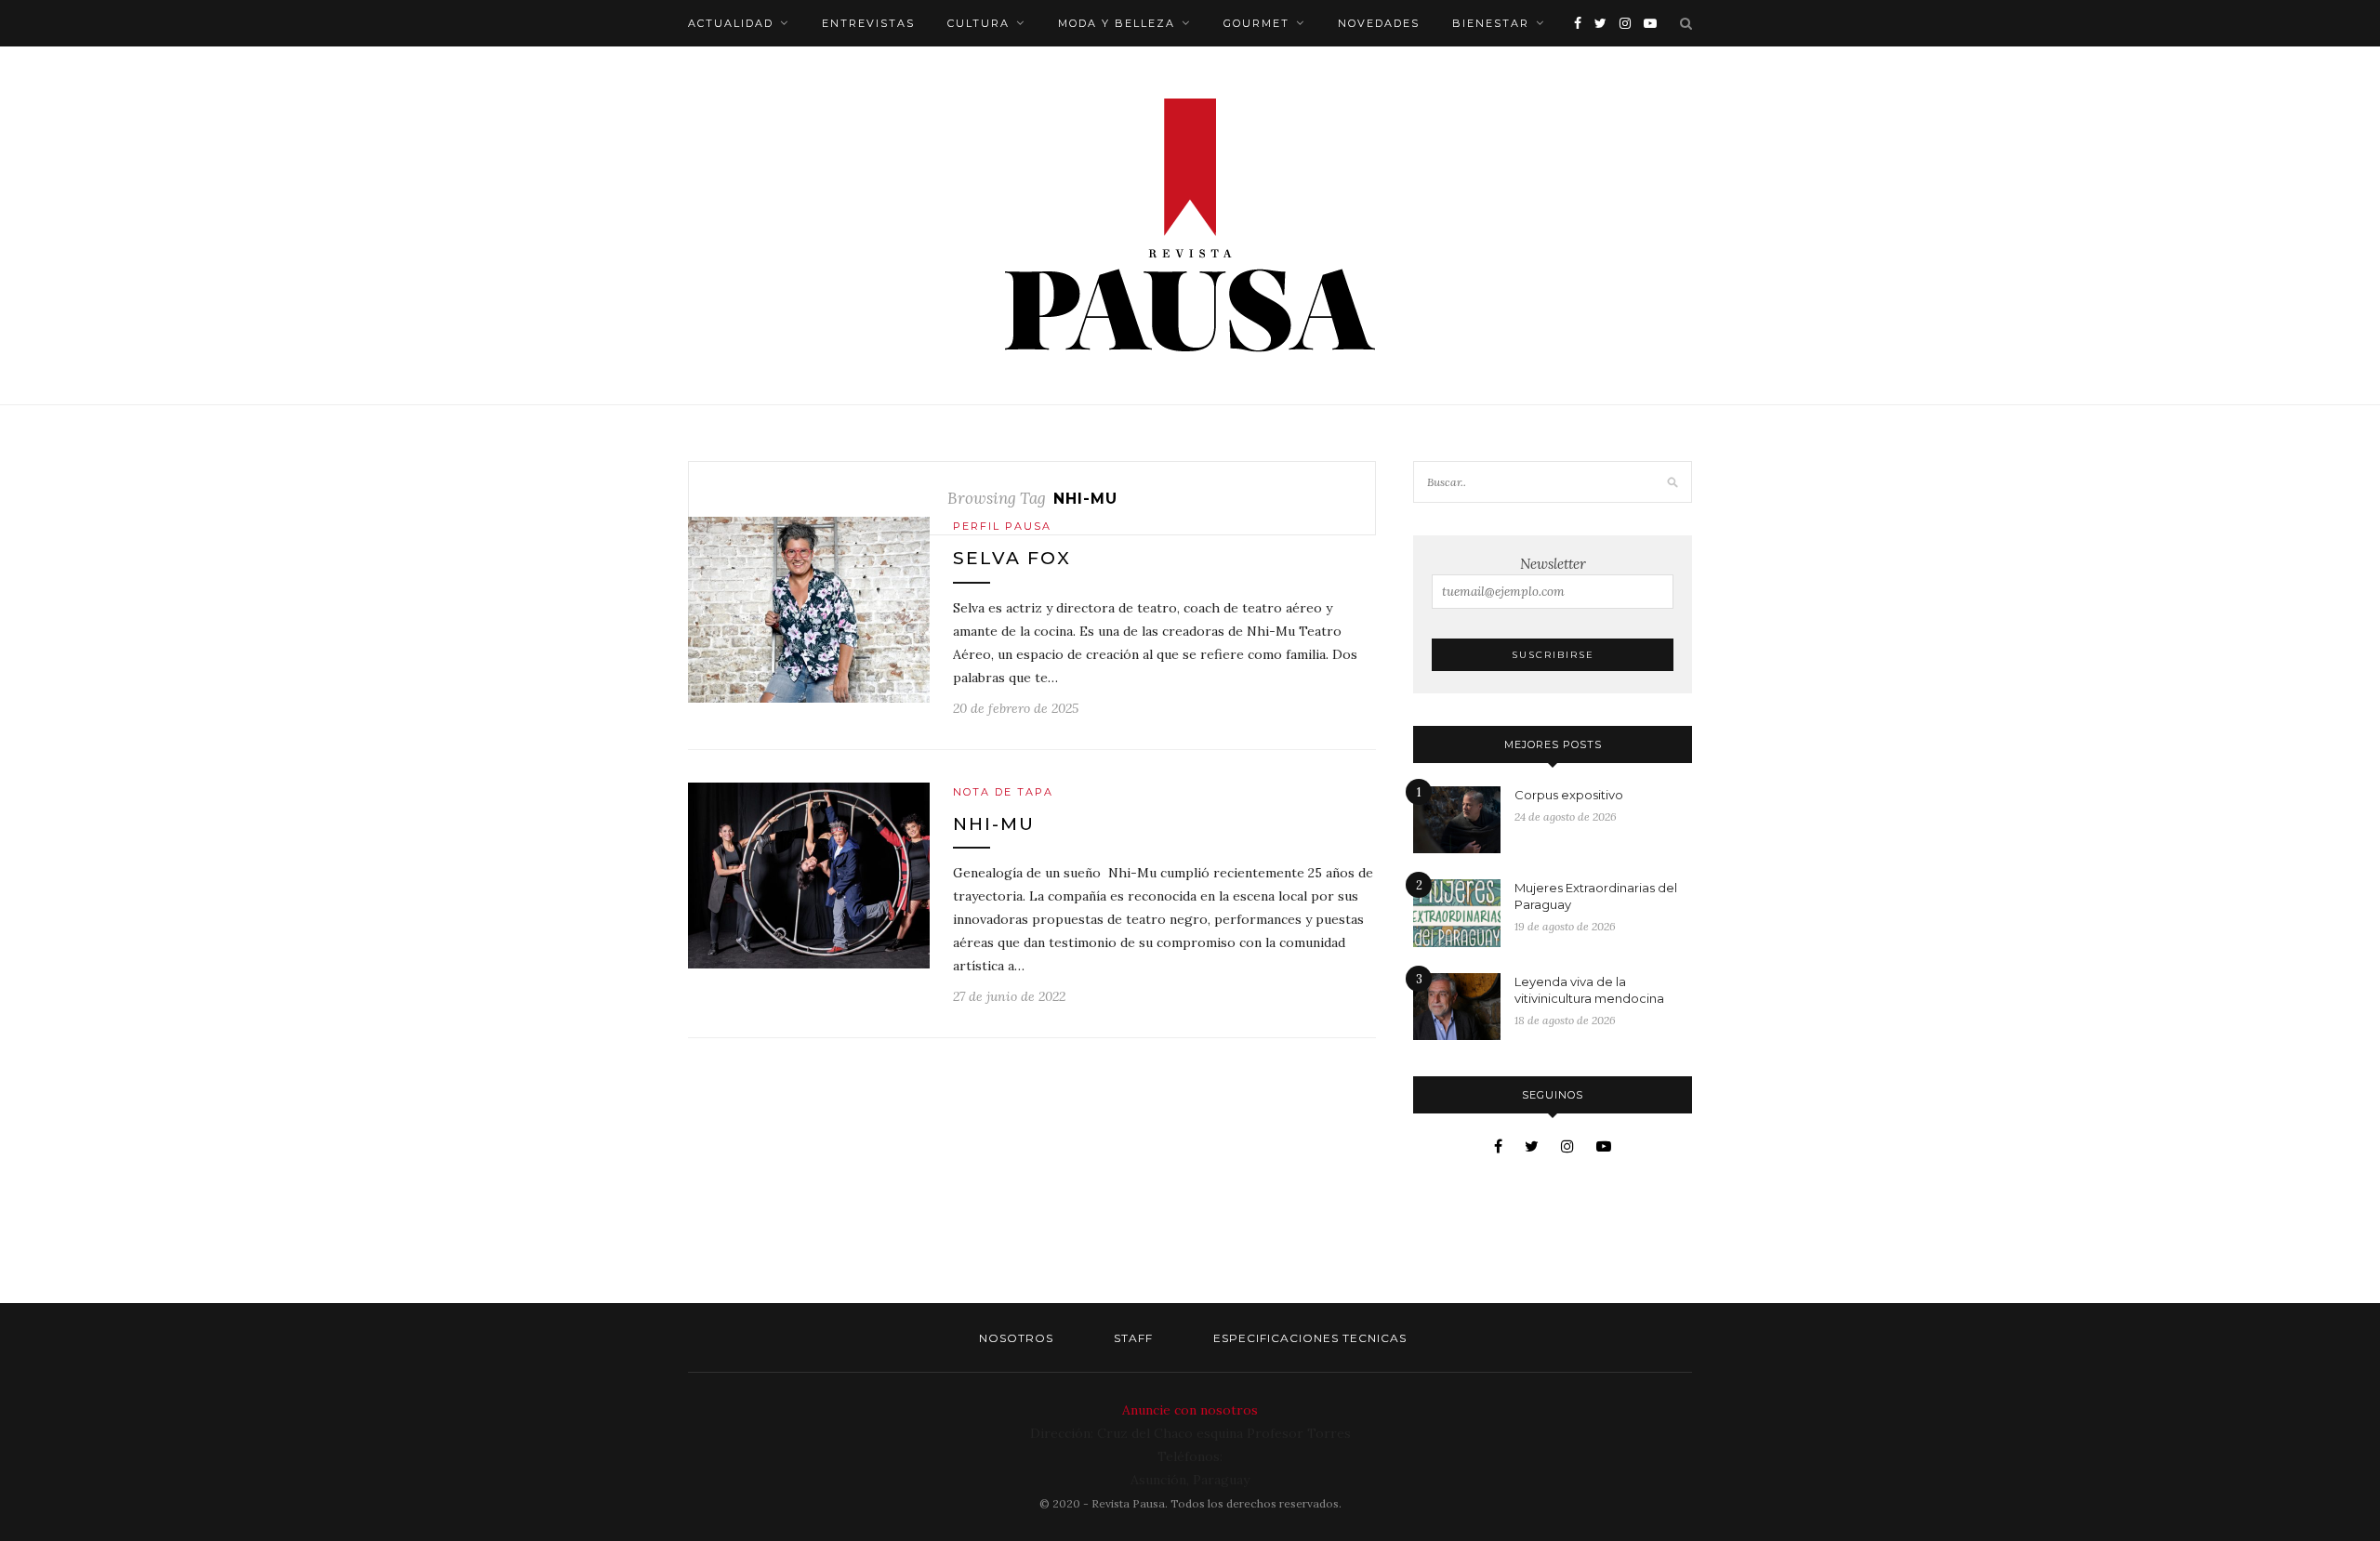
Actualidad (731, 23)
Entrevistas (868, 23)
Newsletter (1553, 564)
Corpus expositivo (1569, 795)
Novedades (1379, 23)
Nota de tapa (1003, 792)
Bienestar (1491, 23)
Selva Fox (1012, 558)
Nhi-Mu (994, 824)
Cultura (978, 23)
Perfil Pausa (1002, 526)
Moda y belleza (1117, 23)
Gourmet (1256, 23)
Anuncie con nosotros (1190, 1410)
